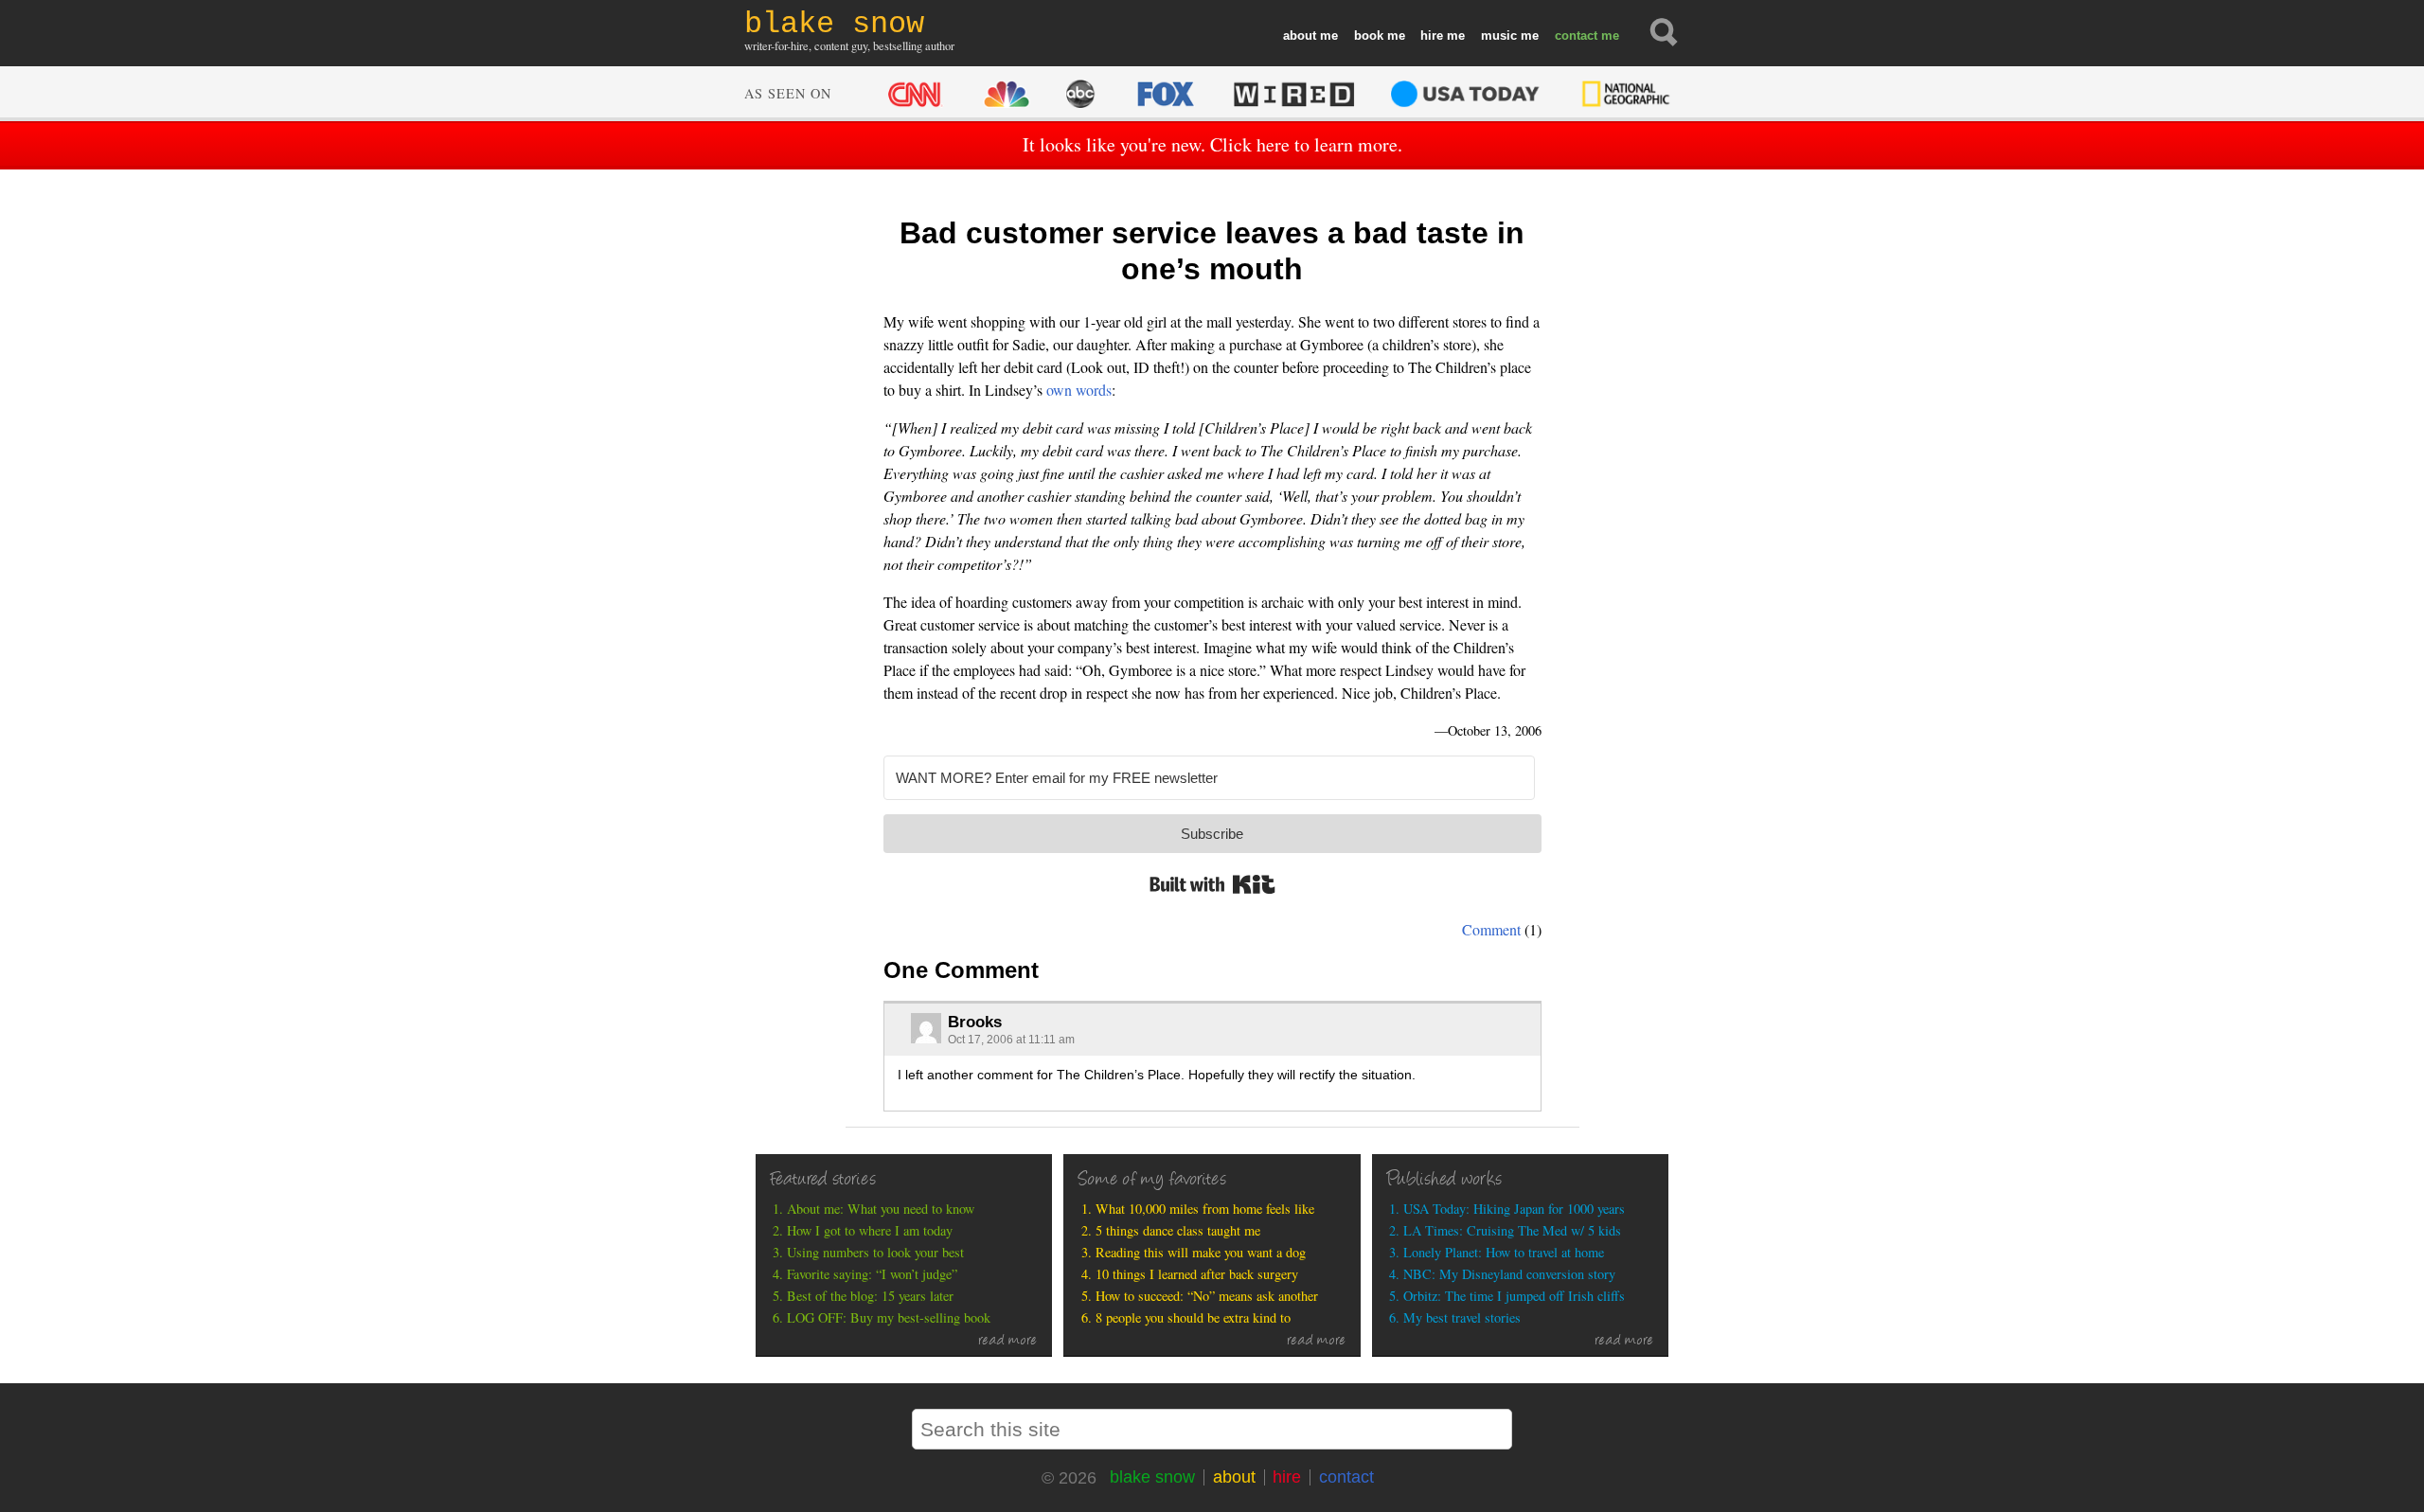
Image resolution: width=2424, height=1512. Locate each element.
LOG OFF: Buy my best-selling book (889, 1317)
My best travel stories (1462, 1317)
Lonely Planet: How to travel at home (1504, 1252)
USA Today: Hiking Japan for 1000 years (1514, 1209)
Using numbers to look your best (875, 1252)
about (1300, 36)
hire (1432, 36)
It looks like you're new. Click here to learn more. (1212, 144)
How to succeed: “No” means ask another (1207, 1296)
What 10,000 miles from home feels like (1205, 1209)
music (1499, 36)
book (1369, 36)
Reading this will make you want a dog (1201, 1252)
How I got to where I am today (870, 1230)
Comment (1491, 929)
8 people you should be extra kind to (1193, 1317)
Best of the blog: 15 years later (870, 1296)
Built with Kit (1212, 884)
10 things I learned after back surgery (1197, 1274)
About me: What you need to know (881, 1209)
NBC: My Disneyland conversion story (1509, 1274)
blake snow (1152, 1477)
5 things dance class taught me (1178, 1230)
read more (1008, 1342)
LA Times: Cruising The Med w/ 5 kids (1512, 1230)
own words (1079, 390)
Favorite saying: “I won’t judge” (872, 1274)
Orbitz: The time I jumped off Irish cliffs (1514, 1296)
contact (1576, 36)
